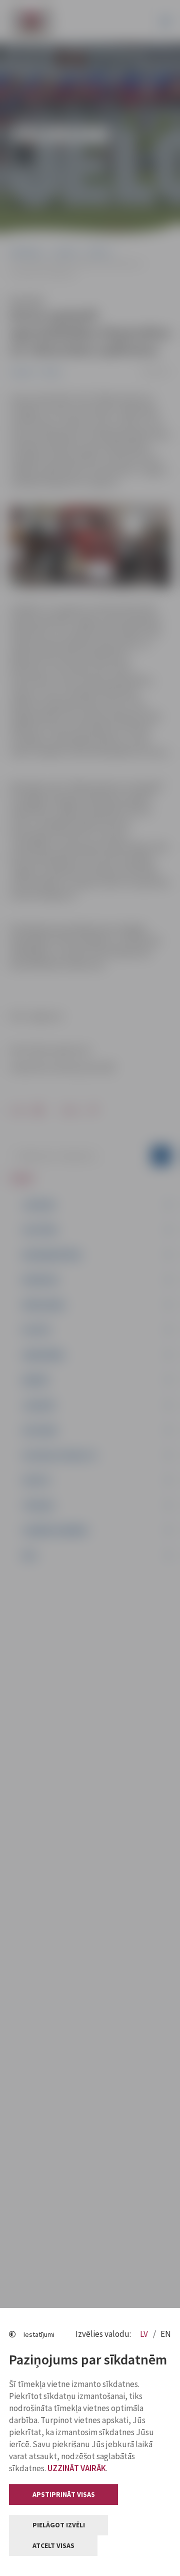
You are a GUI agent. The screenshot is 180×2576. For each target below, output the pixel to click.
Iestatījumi (39, 2334)
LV (145, 2334)
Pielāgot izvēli (59, 2525)
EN (166, 2334)
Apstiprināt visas (64, 2494)
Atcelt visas (53, 2545)
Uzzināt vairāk (77, 2468)
